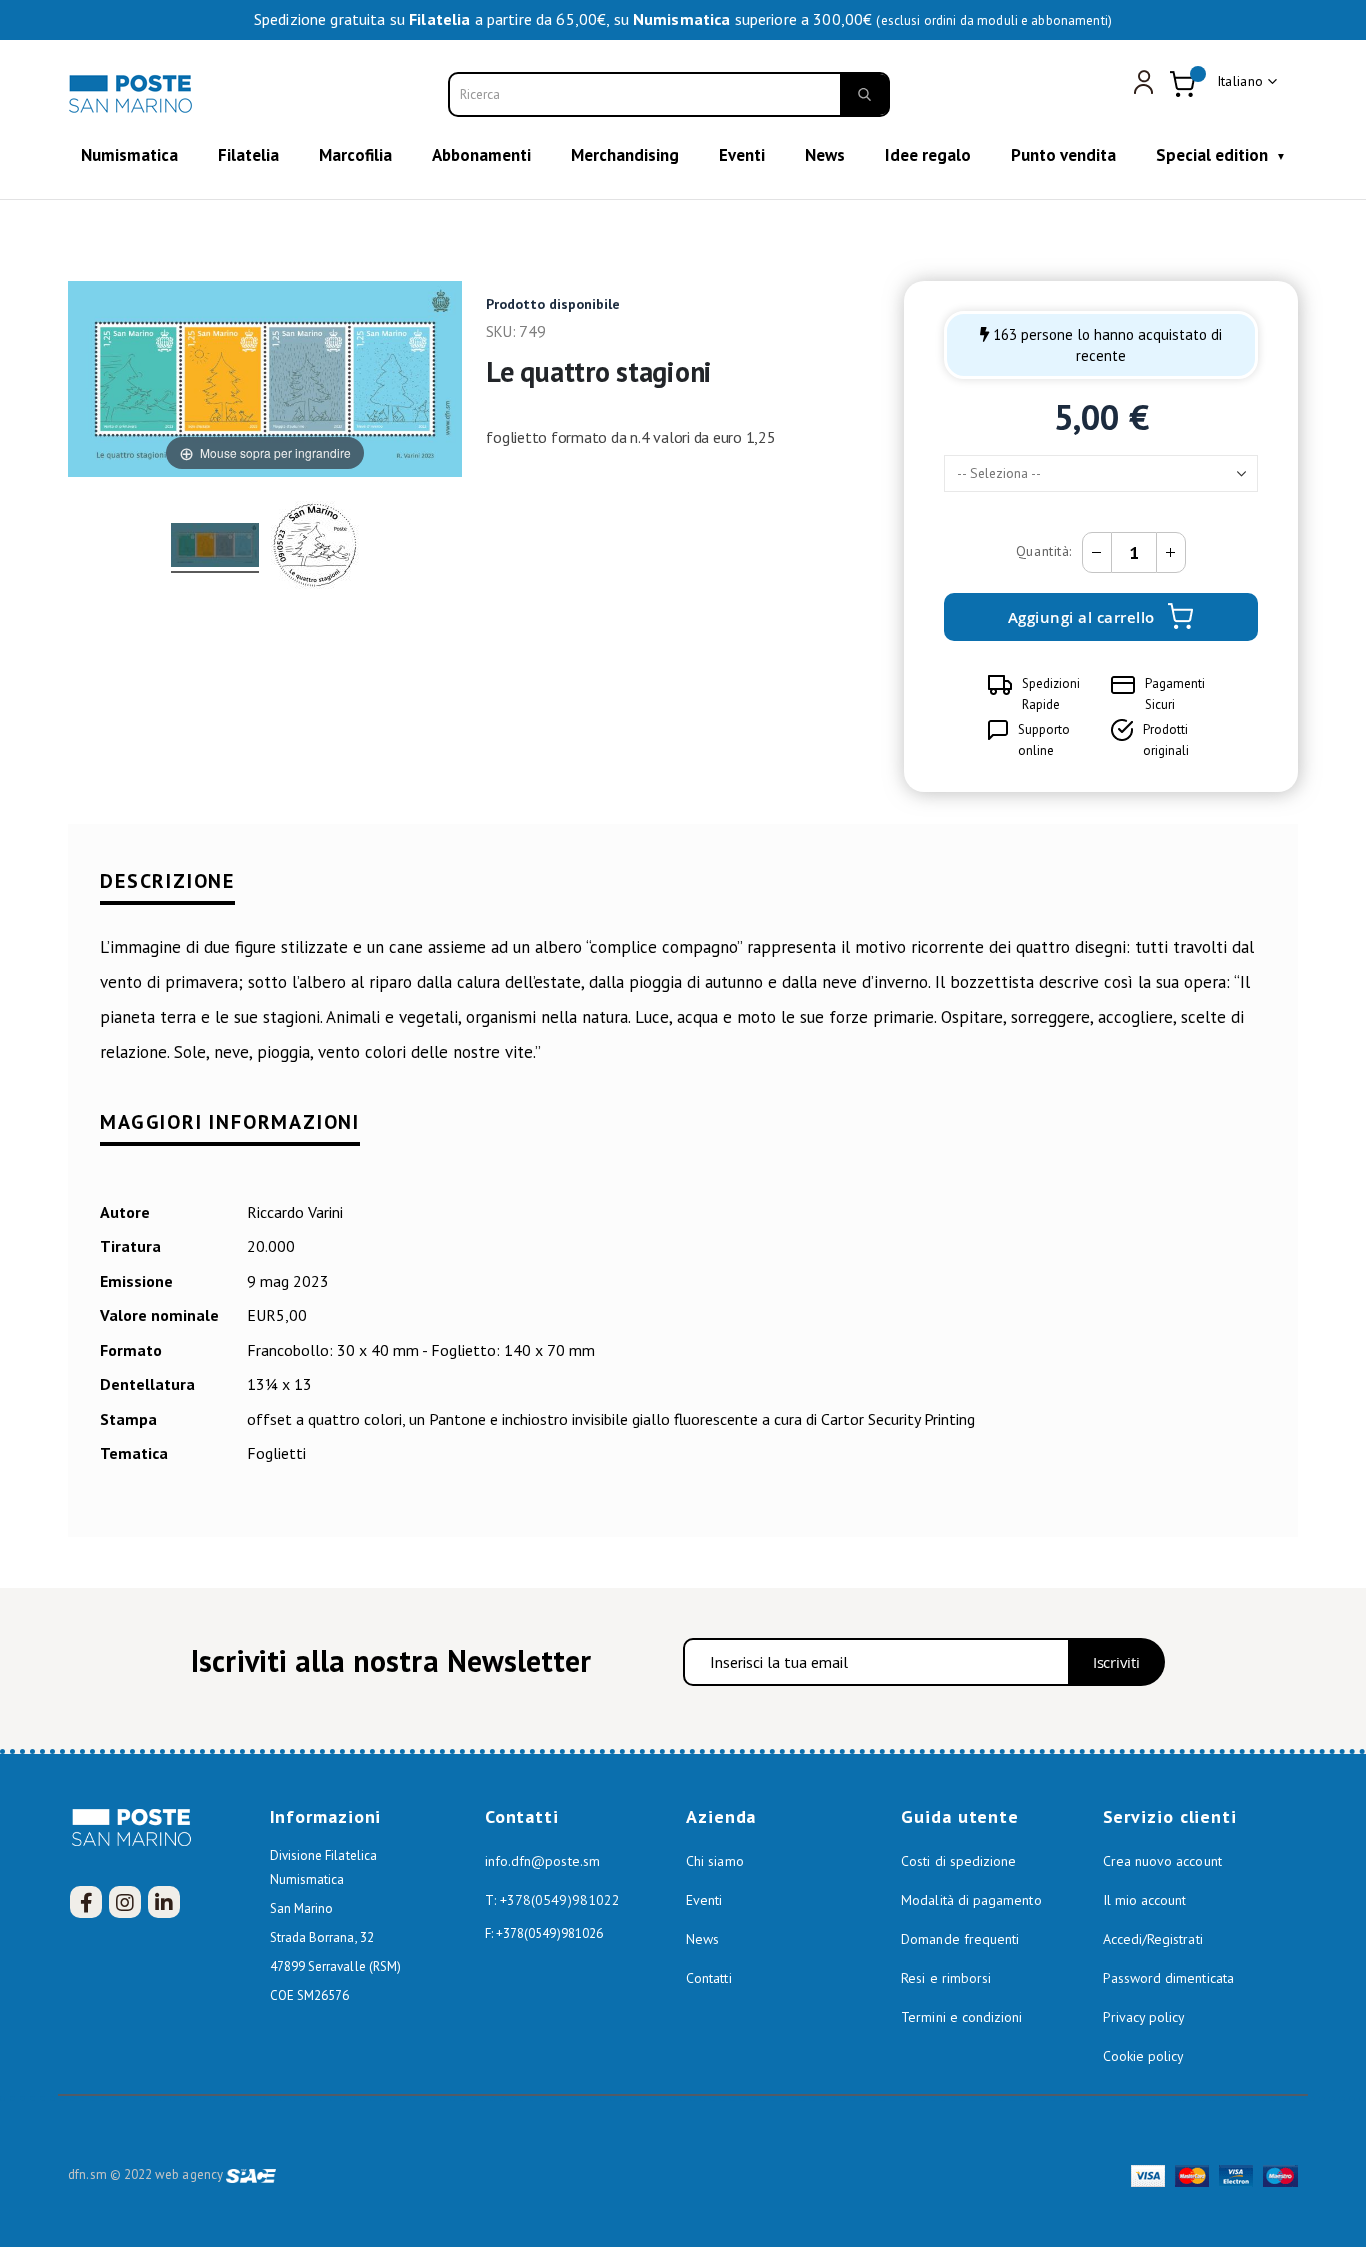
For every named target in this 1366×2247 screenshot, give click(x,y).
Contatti (709, 1978)
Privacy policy (1144, 2017)
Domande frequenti (960, 1939)
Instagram (125, 1902)
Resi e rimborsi (946, 1978)
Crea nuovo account (1162, 1861)
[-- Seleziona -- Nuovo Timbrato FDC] (1100, 473)
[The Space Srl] (251, 2174)
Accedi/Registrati (1153, 1939)
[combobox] (669, 94)
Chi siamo (715, 1861)
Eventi (704, 1900)
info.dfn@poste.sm (542, 1861)
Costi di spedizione (958, 1861)
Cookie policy (1144, 2056)
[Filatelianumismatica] (133, 94)
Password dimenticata (1168, 1978)
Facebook (86, 1902)
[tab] (682, 894)
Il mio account (1145, 1900)
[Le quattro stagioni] (215, 548)
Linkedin (164, 1902)
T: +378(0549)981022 (552, 1900)
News (702, 1939)
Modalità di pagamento (971, 1900)
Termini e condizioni (961, 2017)
